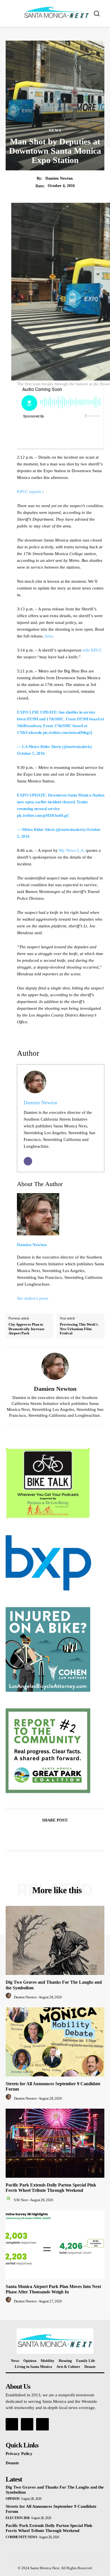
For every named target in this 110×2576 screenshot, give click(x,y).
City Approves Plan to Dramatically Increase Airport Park (26, 1329)
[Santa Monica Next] (57, 13)
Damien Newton (59, 178)
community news (21, 2537)
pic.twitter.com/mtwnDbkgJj (67, 732)
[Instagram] (27, 2424)
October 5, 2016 (31, 753)
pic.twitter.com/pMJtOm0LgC (43, 815)
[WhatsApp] (74, 1834)
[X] (49, 1834)
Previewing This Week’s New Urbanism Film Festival (79, 1329)
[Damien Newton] (55, 1366)
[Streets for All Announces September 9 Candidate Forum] (55, 2042)
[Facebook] (36, 1834)
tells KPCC (92, 650)
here (49, 636)
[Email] (28, 1161)
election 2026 (18, 2518)
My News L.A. (72, 850)
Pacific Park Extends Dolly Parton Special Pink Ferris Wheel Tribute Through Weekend (51, 2188)
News (55, 131)
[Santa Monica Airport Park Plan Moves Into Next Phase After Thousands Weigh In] (55, 2245)
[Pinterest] (61, 1834)
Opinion (13, 2499)
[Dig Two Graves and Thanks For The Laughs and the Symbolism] (55, 1940)
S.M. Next (21, 2200)
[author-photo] (9, 1997)
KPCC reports (29, 492)
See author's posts (33, 1298)
